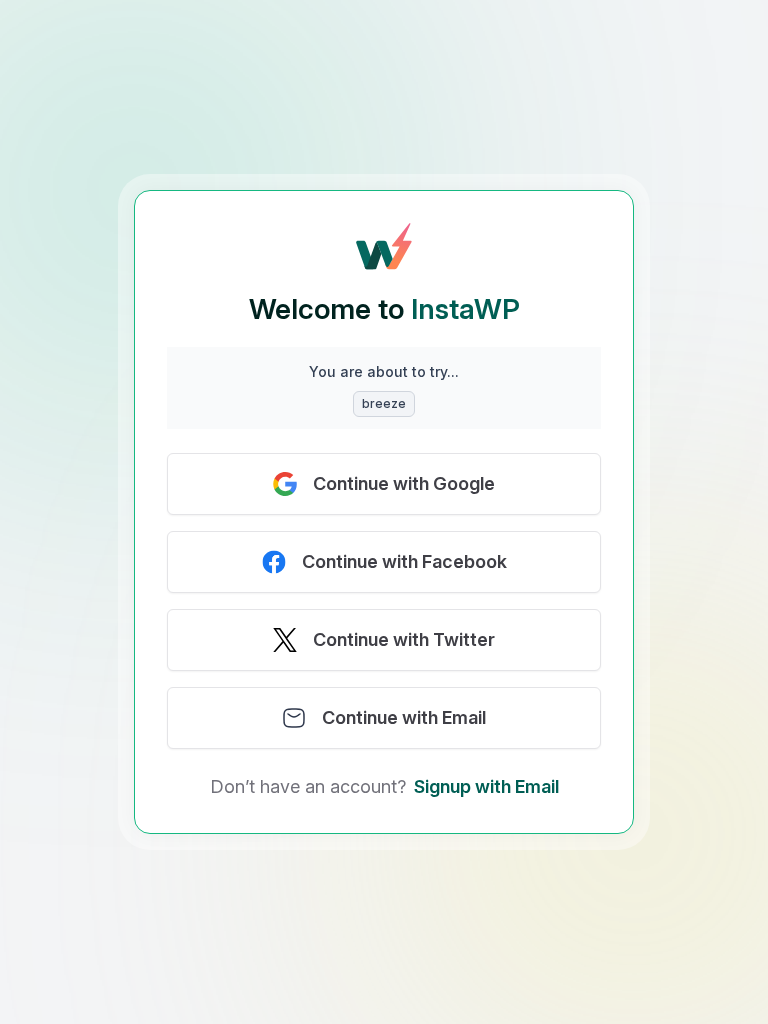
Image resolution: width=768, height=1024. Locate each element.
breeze (384, 403)
